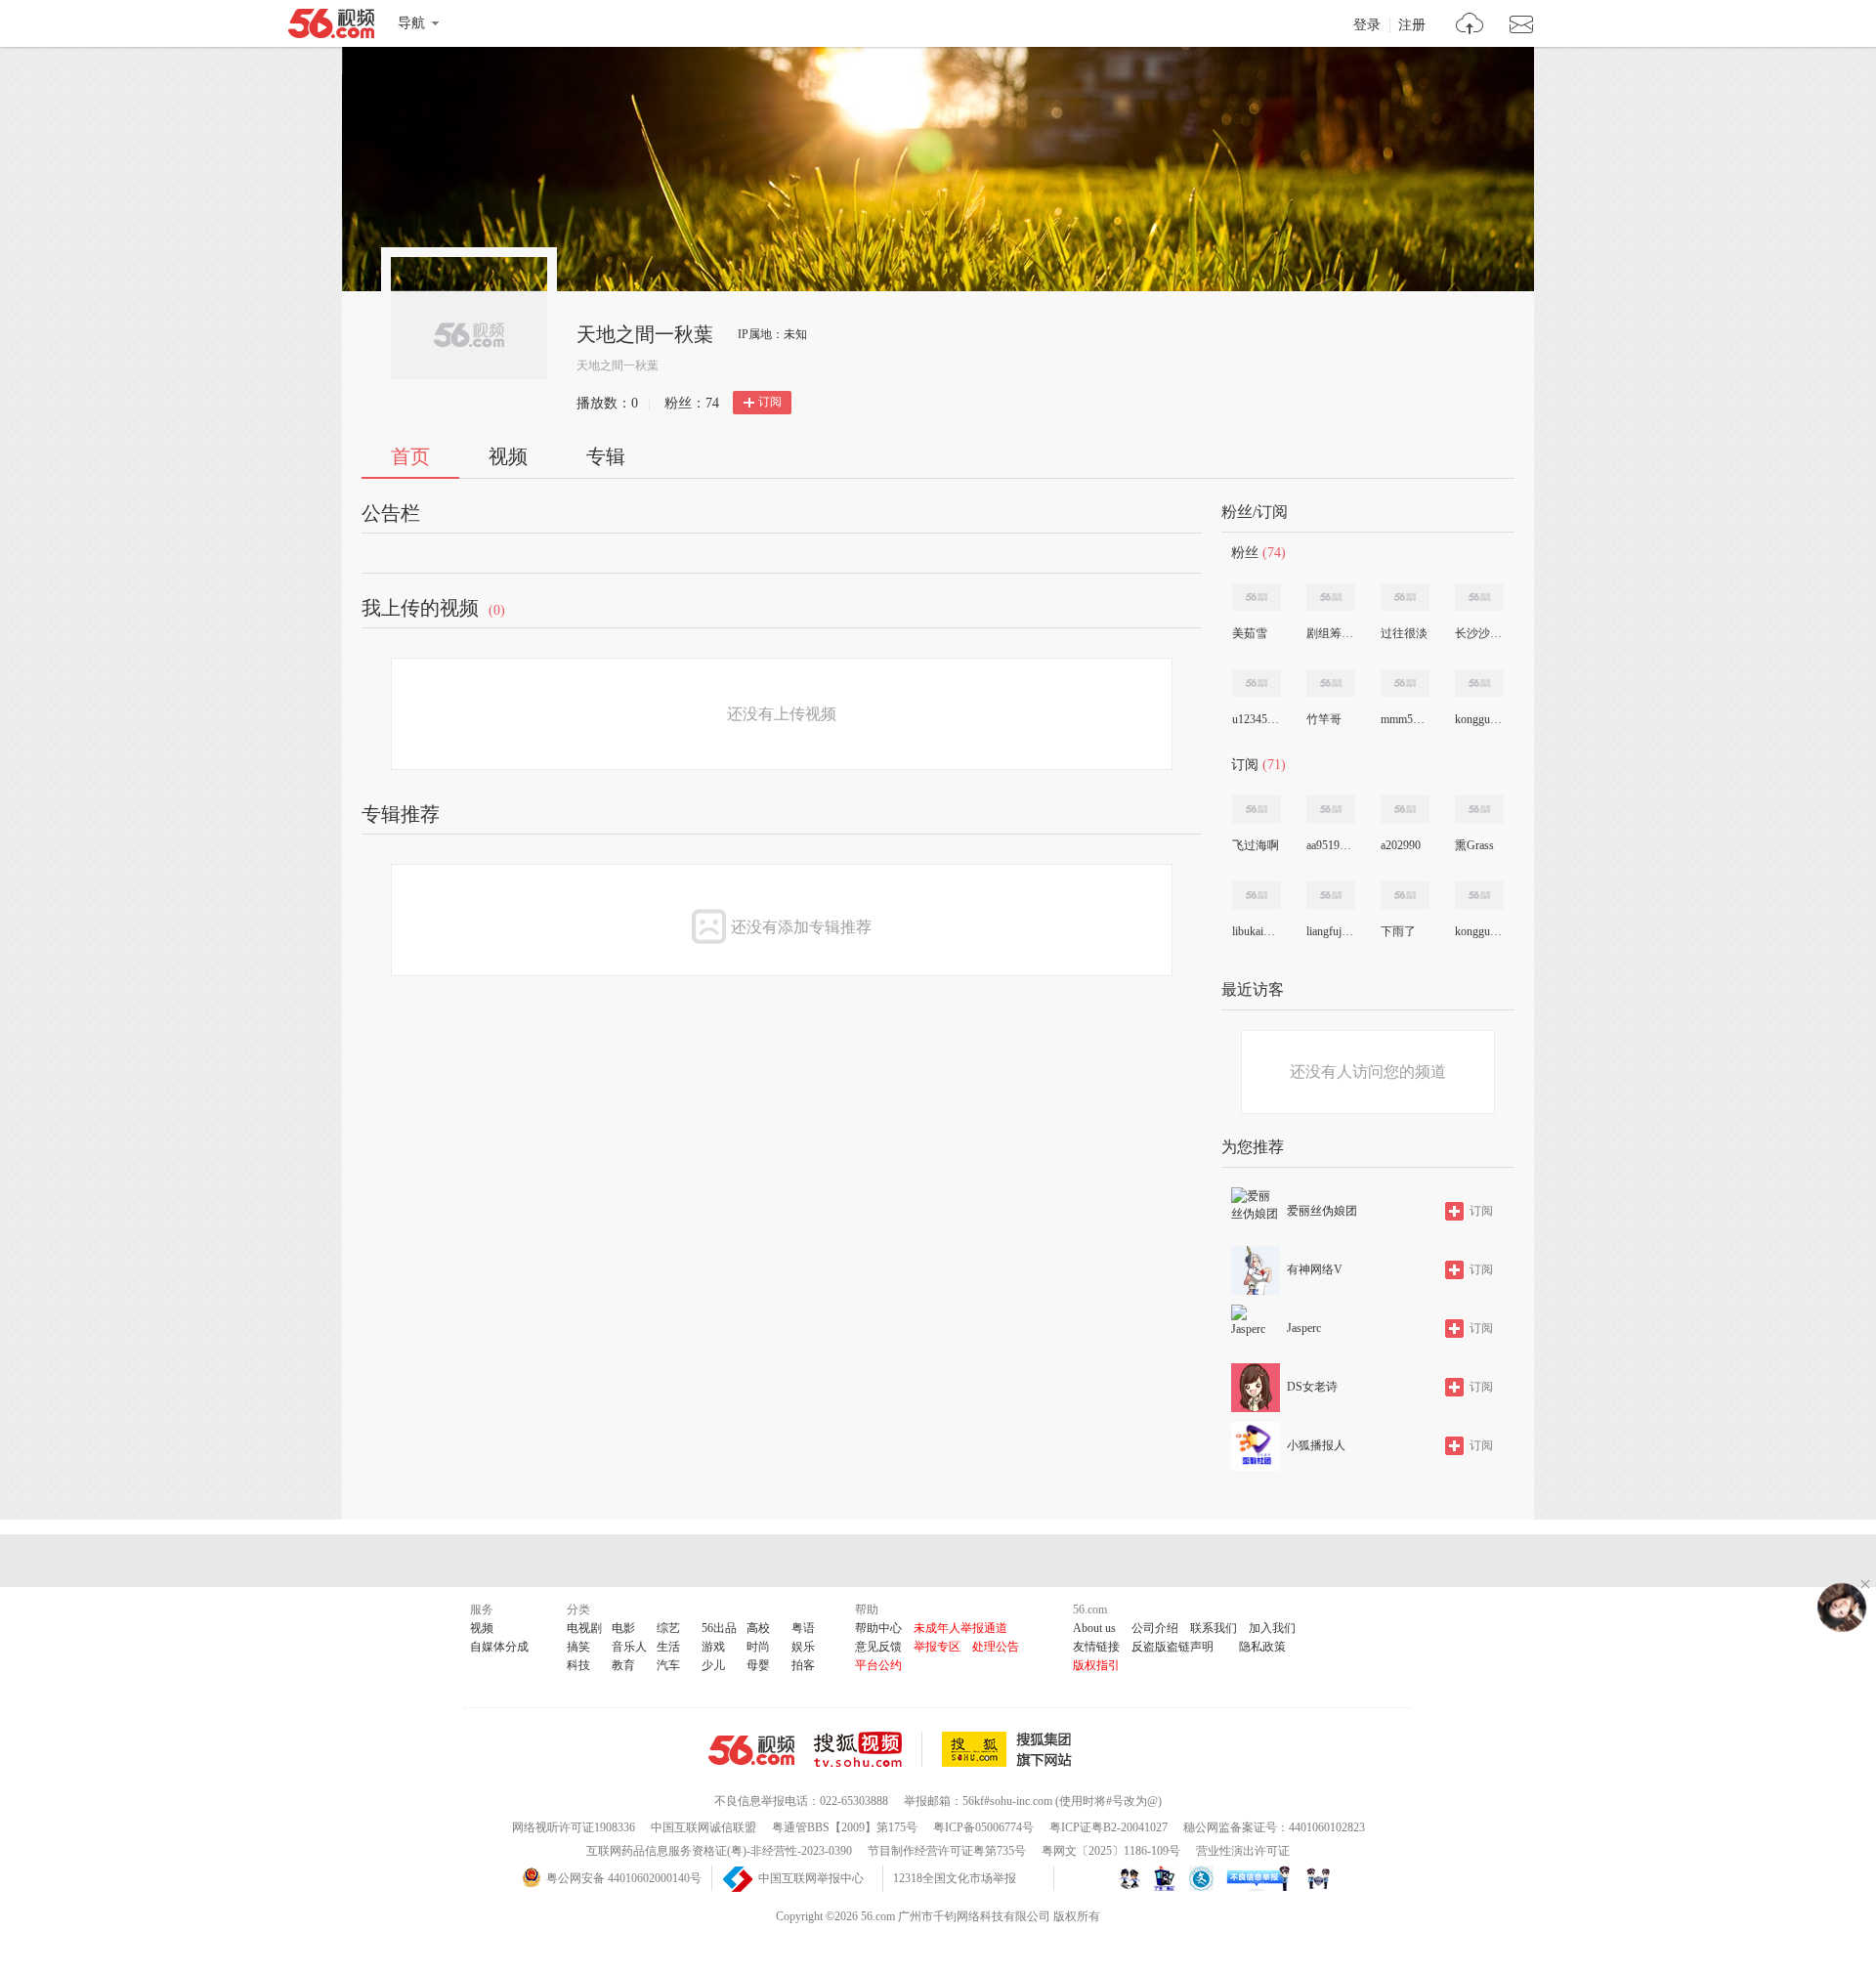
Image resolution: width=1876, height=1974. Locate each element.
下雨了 (1398, 931)
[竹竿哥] (1331, 683)
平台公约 (878, 1665)
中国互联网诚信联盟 (703, 1827)
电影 (623, 1628)
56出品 (719, 1628)
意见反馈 (878, 1647)
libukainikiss (1256, 931)
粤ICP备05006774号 (983, 1827)
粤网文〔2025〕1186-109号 (1111, 1851)
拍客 (803, 1665)
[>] (1470, 26)
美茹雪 (1250, 633)
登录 (1367, 25)
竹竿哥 (1324, 719)
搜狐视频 (868, 1749)
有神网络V (1315, 1269)
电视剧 (584, 1628)
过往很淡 (1404, 633)
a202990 (1401, 845)
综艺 (668, 1628)
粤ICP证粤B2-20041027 (1109, 1827)
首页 (410, 456)
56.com (331, 27)
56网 (751, 1750)
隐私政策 (1262, 1647)
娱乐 (803, 1647)
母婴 (758, 1665)
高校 (758, 1628)
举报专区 (937, 1647)
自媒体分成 (499, 1647)
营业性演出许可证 (1243, 1851)
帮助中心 (878, 1628)
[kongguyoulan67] (1479, 683)
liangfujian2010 (1330, 931)
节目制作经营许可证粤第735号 (947, 1851)
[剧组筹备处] (1331, 597)
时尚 (758, 1647)
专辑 (606, 456)
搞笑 (578, 1647)
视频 (508, 456)
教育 (623, 1665)
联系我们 (1214, 1628)
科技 (578, 1665)
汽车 (668, 1665)
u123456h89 (1256, 719)
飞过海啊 (1256, 845)
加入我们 (1272, 1628)
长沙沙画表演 (1478, 633)
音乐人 (629, 1647)
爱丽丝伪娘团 (1322, 1211)
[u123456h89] (1257, 683)
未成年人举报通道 (960, 1628)
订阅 (770, 402)
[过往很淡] (1405, 597)
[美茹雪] (1257, 597)
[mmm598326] (1405, 683)
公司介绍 (1155, 1628)
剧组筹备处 (1330, 633)
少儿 (713, 1665)
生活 (668, 1647)
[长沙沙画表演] (1479, 597)
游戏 (713, 1647)
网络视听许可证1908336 (574, 1827)
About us (1094, 1628)
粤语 (803, 1628)
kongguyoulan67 (1478, 719)
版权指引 (1096, 1665)
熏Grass (1474, 845)
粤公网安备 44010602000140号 (624, 1878)
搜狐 (1010, 1749)
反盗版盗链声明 (1172, 1647)
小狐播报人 (1316, 1445)
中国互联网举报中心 (811, 1878)
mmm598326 (1404, 719)
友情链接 (1096, 1647)
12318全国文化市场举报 (955, 1878)
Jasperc (1304, 1328)
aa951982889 (1330, 845)
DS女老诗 (1312, 1387)
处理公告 (996, 1647)
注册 (1412, 25)
